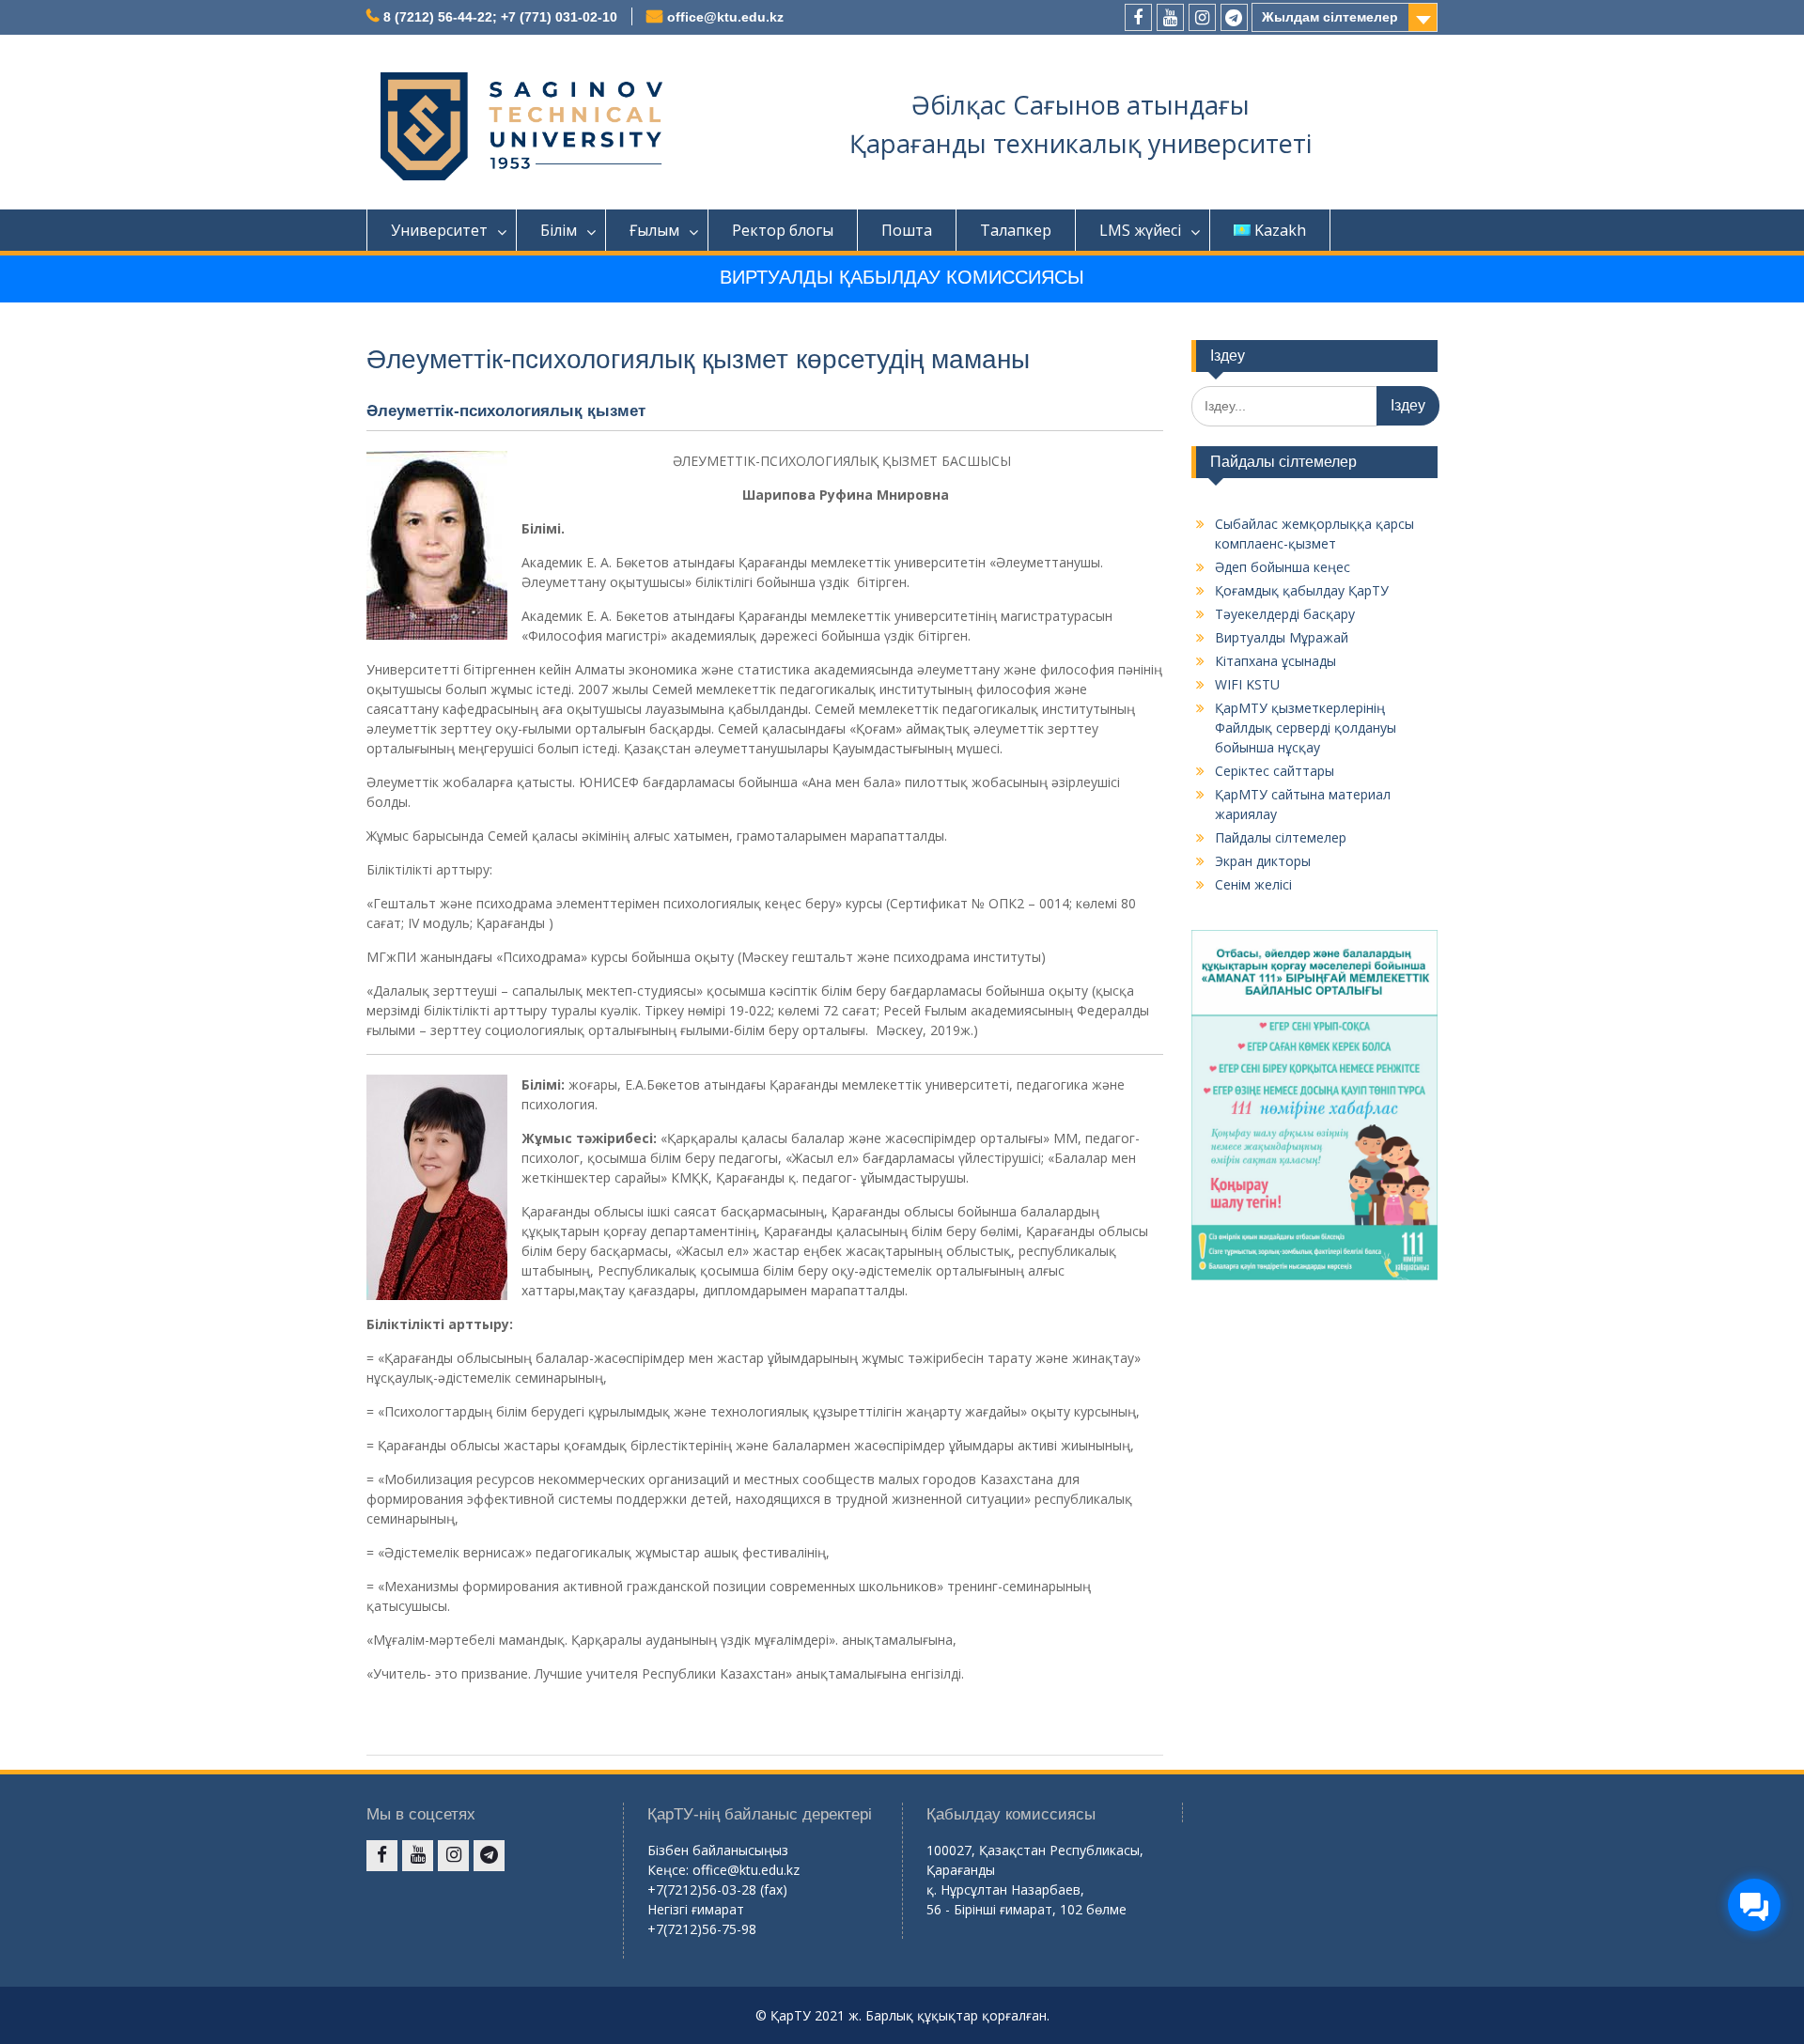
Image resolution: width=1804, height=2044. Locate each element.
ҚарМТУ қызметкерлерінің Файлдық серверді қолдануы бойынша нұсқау (1306, 728)
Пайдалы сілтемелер (1281, 837)
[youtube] (1170, 17)
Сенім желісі (1253, 884)
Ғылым (654, 230)
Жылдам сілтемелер (1330, 17)
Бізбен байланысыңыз (718, 1850)
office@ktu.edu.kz (725, 17)
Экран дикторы (1263, 861)
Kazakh (1280, 230)
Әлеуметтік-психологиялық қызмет (506, 411)
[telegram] (1234, 17)
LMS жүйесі (1140, 230)
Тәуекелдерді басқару (1285, 614)
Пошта (907, 230)
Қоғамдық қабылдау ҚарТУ (1302, 590)
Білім (559, 230)
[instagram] (1202, 17)
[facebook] (1138, 17)
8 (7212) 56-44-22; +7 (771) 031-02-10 (500, 17)
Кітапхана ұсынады (1275, 661)
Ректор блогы (783, 230)
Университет (439, 230)
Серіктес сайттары (1275, 771)
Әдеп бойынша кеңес (1283, 567)
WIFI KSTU (1247, 684)
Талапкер (1016, 230)
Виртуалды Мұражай (1282, 637)
